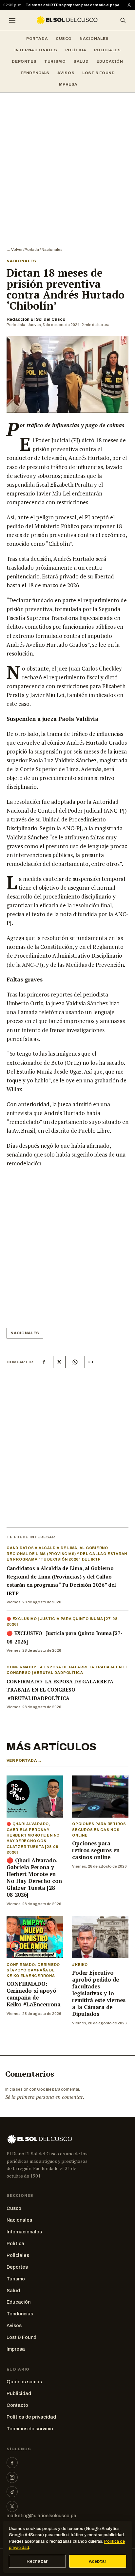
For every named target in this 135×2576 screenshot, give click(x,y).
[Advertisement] (67, 163)
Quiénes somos (24, 2382)
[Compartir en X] (59, 1362)
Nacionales (94, 39)
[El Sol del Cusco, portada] (67, 20)
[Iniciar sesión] (129, 5)
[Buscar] (123, 20)
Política (76, 50)
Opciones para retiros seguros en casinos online (96, 1850)
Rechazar (37, 2561)
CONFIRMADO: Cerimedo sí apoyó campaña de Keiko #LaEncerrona (34, 1994)
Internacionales (36, 50)
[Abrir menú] (12, 20)
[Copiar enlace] (91, 1362)
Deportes (24, 61)
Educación (110, 61)
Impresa (67, 84)
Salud (81, 61)
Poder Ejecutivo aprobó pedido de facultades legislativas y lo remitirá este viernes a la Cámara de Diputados (99, 1993)
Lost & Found (98, 73)
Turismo (55, 61)
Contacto (17, 2405)
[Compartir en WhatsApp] (75, 1362)
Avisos (66, 73)
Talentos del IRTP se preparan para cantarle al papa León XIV (75, 5)
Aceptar (98, 2561)
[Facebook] (12, 2463)
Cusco (64, 39)
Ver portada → (24, 1760)
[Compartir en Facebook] (44, 1362)
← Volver (15, 250)
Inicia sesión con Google (28, 2089)
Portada (37, 39)
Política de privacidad (31, 2417)
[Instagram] (12, 2477)
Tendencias (35, 73)
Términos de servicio (30, 2429)
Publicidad (19, 2393)
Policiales (107, 50)
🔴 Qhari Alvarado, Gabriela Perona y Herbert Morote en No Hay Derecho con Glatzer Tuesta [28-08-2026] (34, 1878)
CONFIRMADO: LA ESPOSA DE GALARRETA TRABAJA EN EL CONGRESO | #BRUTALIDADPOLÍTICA (60, 1690)
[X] (12, 2506)
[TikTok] (12, 2492)
